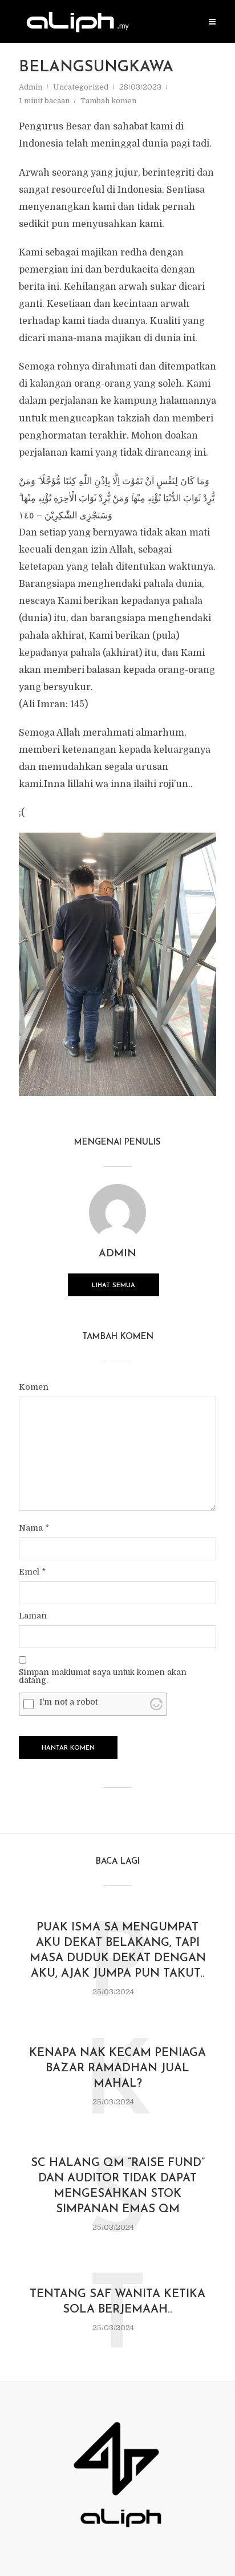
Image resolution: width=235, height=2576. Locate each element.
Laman (33, 1616)
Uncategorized (81, 87)
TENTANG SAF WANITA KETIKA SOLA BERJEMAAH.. (117, 2302)
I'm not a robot (68, 1702)
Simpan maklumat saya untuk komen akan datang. (103, 1676)
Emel (32, 1572)
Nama (34, 1528)
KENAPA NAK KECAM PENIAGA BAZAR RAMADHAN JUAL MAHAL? (117, 2068)
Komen (34, 1387)
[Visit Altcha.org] (156, 1704)
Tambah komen (108, 101)
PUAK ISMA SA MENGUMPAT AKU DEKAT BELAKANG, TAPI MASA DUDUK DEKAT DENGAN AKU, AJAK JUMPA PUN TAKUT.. (118, 1951)
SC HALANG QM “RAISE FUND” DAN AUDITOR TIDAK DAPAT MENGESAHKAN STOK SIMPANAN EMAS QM (118, 2186)
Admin (31, 87)
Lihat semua (114, 1286)
